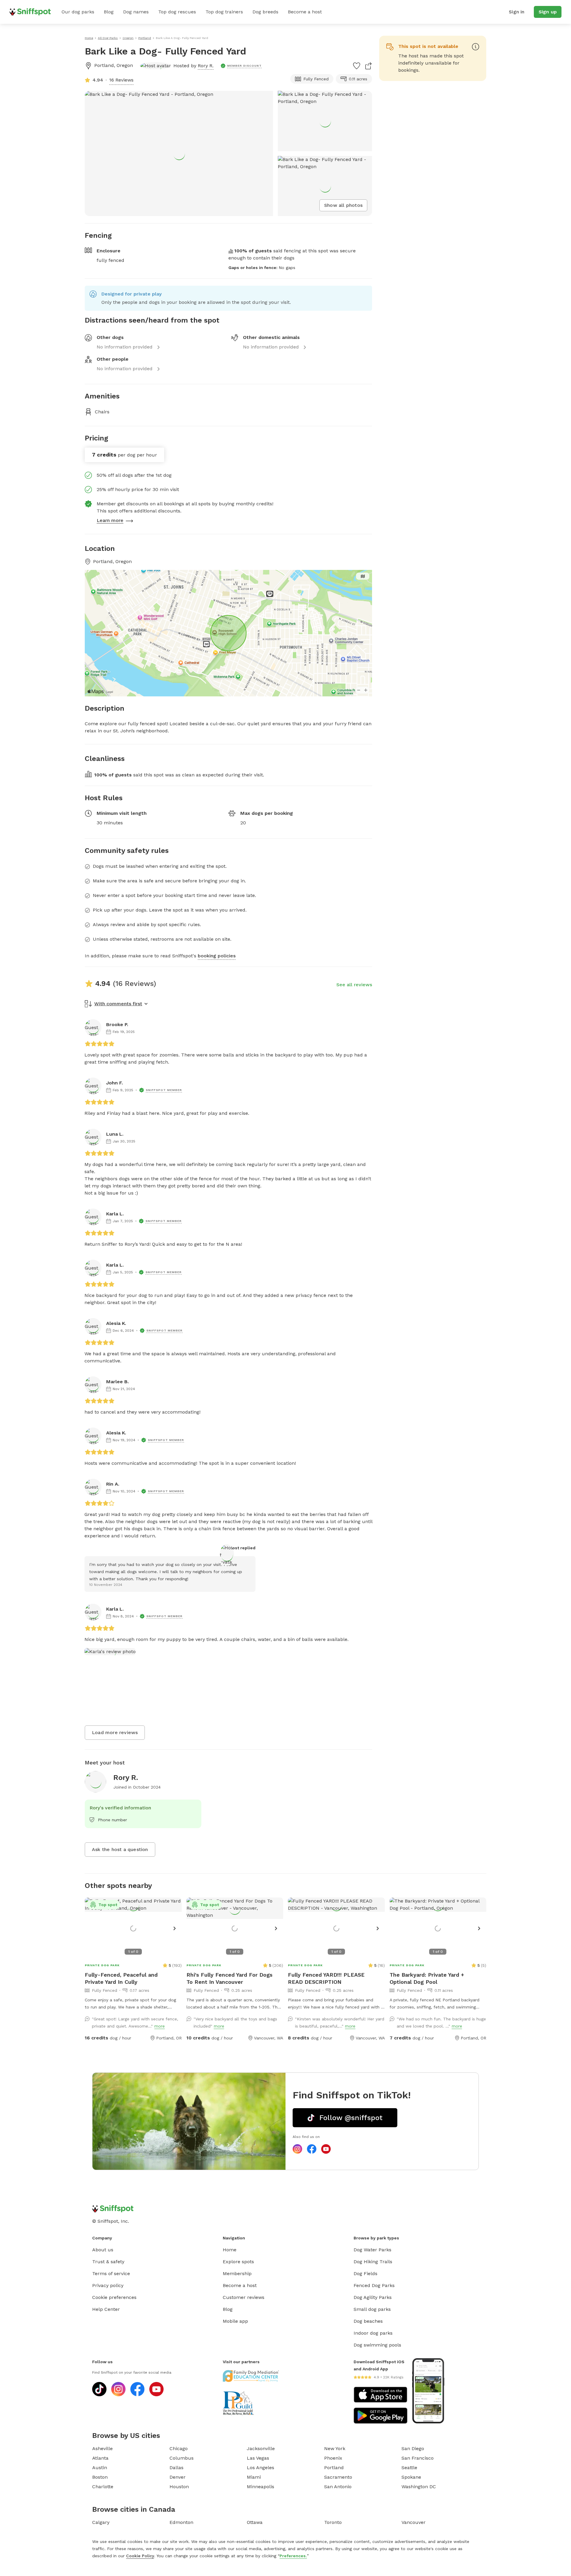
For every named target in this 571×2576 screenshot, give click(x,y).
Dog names (136, 12)
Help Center (106, 2309)
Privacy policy (108, 2285)
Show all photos (343, 205)
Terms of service (111, 2273)
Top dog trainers (224, 12)
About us (103, 2250)
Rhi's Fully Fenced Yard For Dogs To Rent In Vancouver (229, 1978)
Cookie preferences (114, 2297)
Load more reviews (115, 1732)
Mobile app (235, 2321)
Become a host (305, 12)
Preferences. (293, 2556)
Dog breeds (265, 12)
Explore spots (238, 2262)
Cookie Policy (140, 2556)
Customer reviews (244, 2297)
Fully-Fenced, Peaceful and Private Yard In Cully (121, 1978)
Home (230, 2250)
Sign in (517, 12)
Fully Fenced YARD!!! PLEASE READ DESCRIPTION (326, 1978)
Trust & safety (108, 2262)
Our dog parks (78, 12)
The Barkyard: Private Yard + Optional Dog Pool (427, 1978)
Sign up (548, 12)
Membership (237, 2273)
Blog (109, 12)
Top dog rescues (177, 12)
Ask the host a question (120, 1849)
